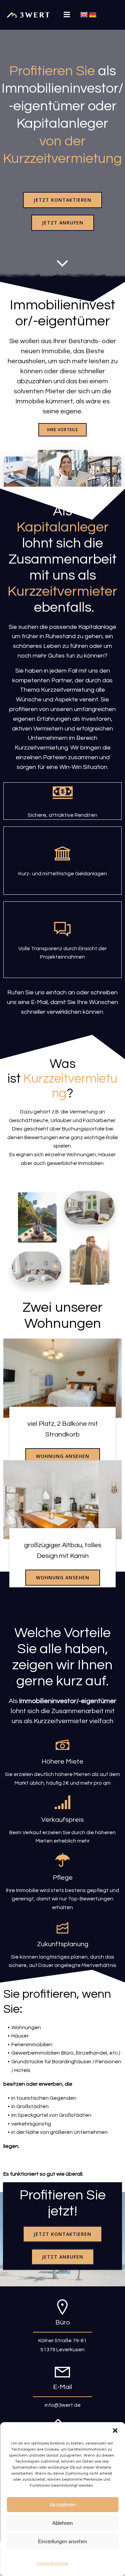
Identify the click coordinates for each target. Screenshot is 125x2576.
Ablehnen (62, 2523)
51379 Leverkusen (62, 2350)
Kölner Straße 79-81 (62, 2341)
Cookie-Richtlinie (53, 2563)
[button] (115, 2431)
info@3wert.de (63, 2405)
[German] (93, 15)
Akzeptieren (63, 2505)
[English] (84, 15)
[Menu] (67, 15)
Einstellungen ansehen (62, 2541)
